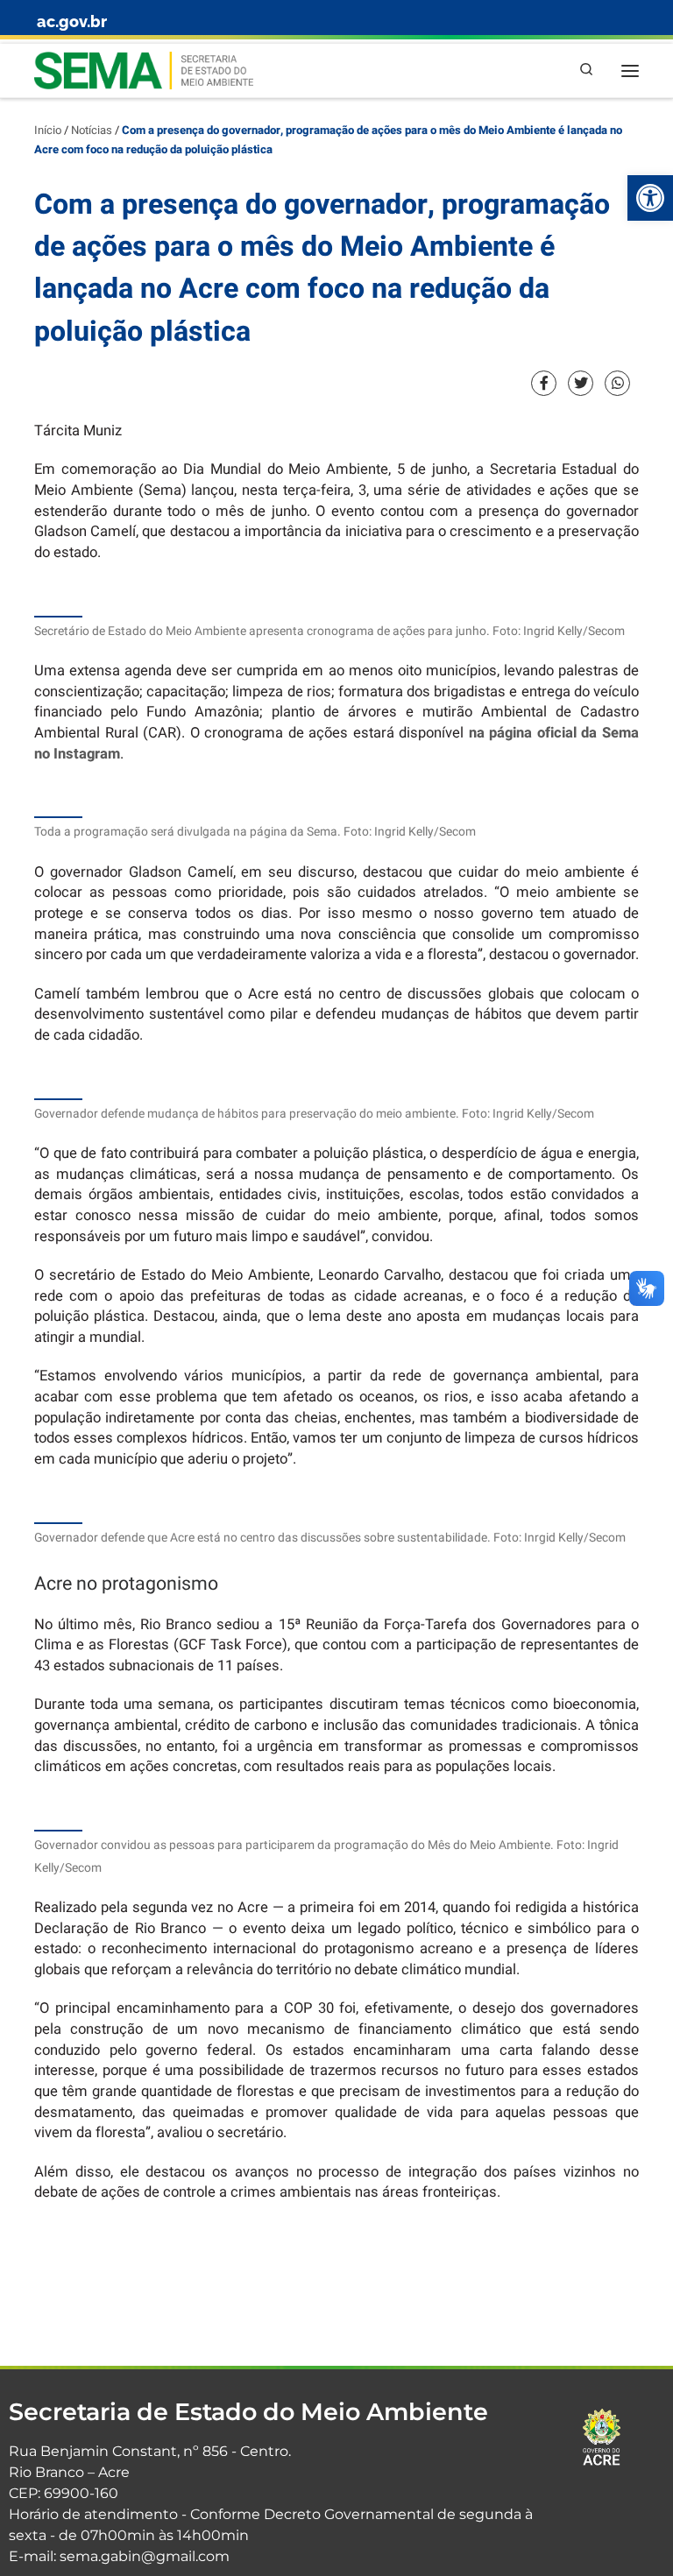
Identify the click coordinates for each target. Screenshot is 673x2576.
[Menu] (630, 71)
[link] (650, 198)
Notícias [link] (92, 131)
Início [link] (48, 131)
